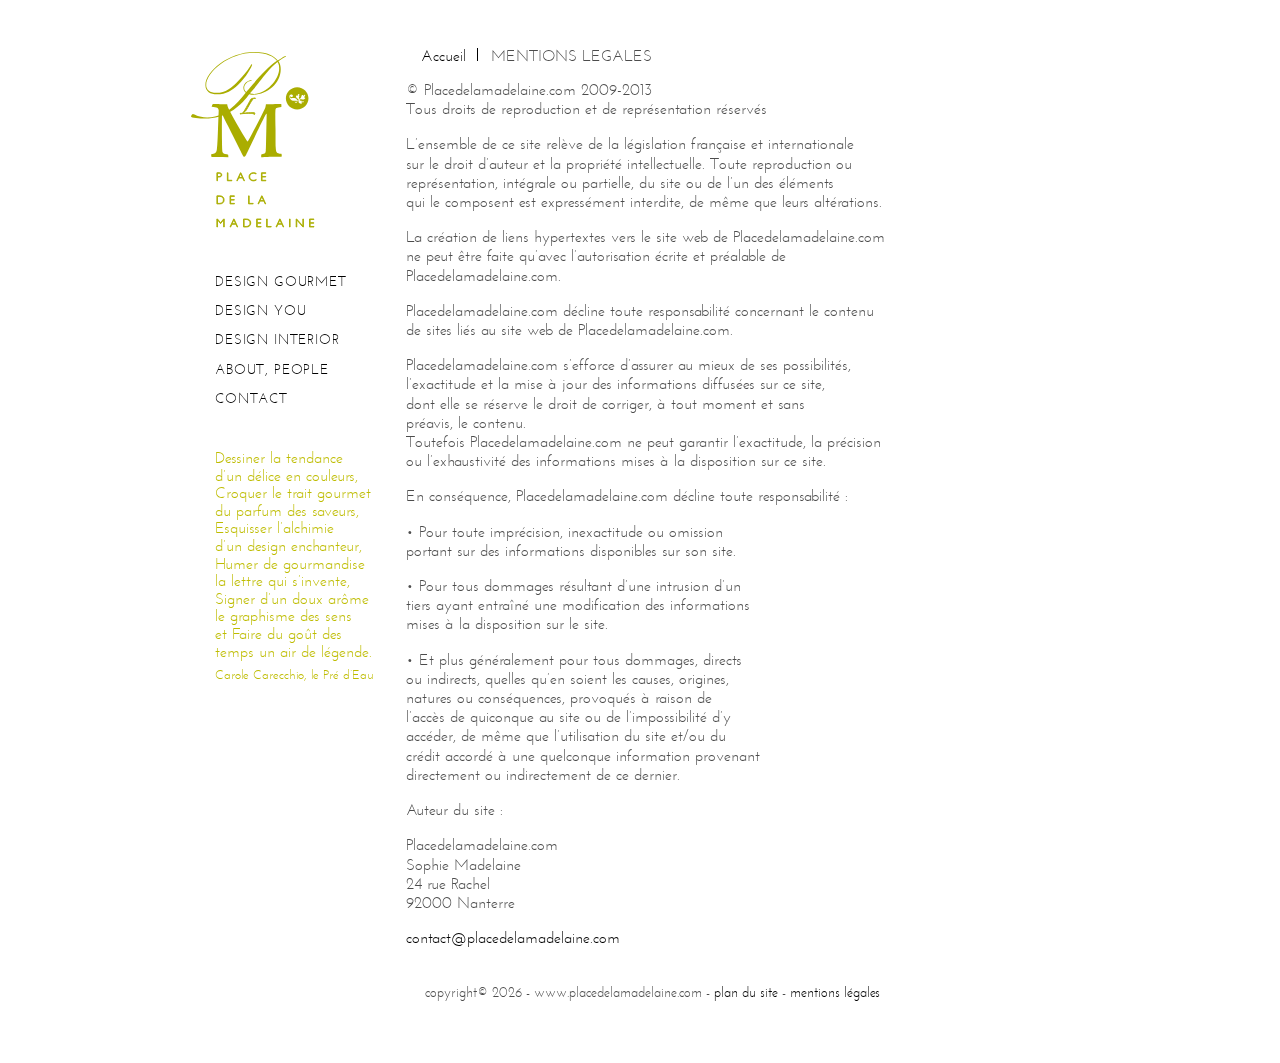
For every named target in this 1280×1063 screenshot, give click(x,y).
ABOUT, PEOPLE (272, 369)
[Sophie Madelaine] (260, 138)
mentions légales (835, 992)
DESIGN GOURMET (281, 281)
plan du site (746, 992)
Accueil (443, 55)
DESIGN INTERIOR (277, 339)
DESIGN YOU (260, 310)
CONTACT (251, 398)
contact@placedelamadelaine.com (513, 937)
